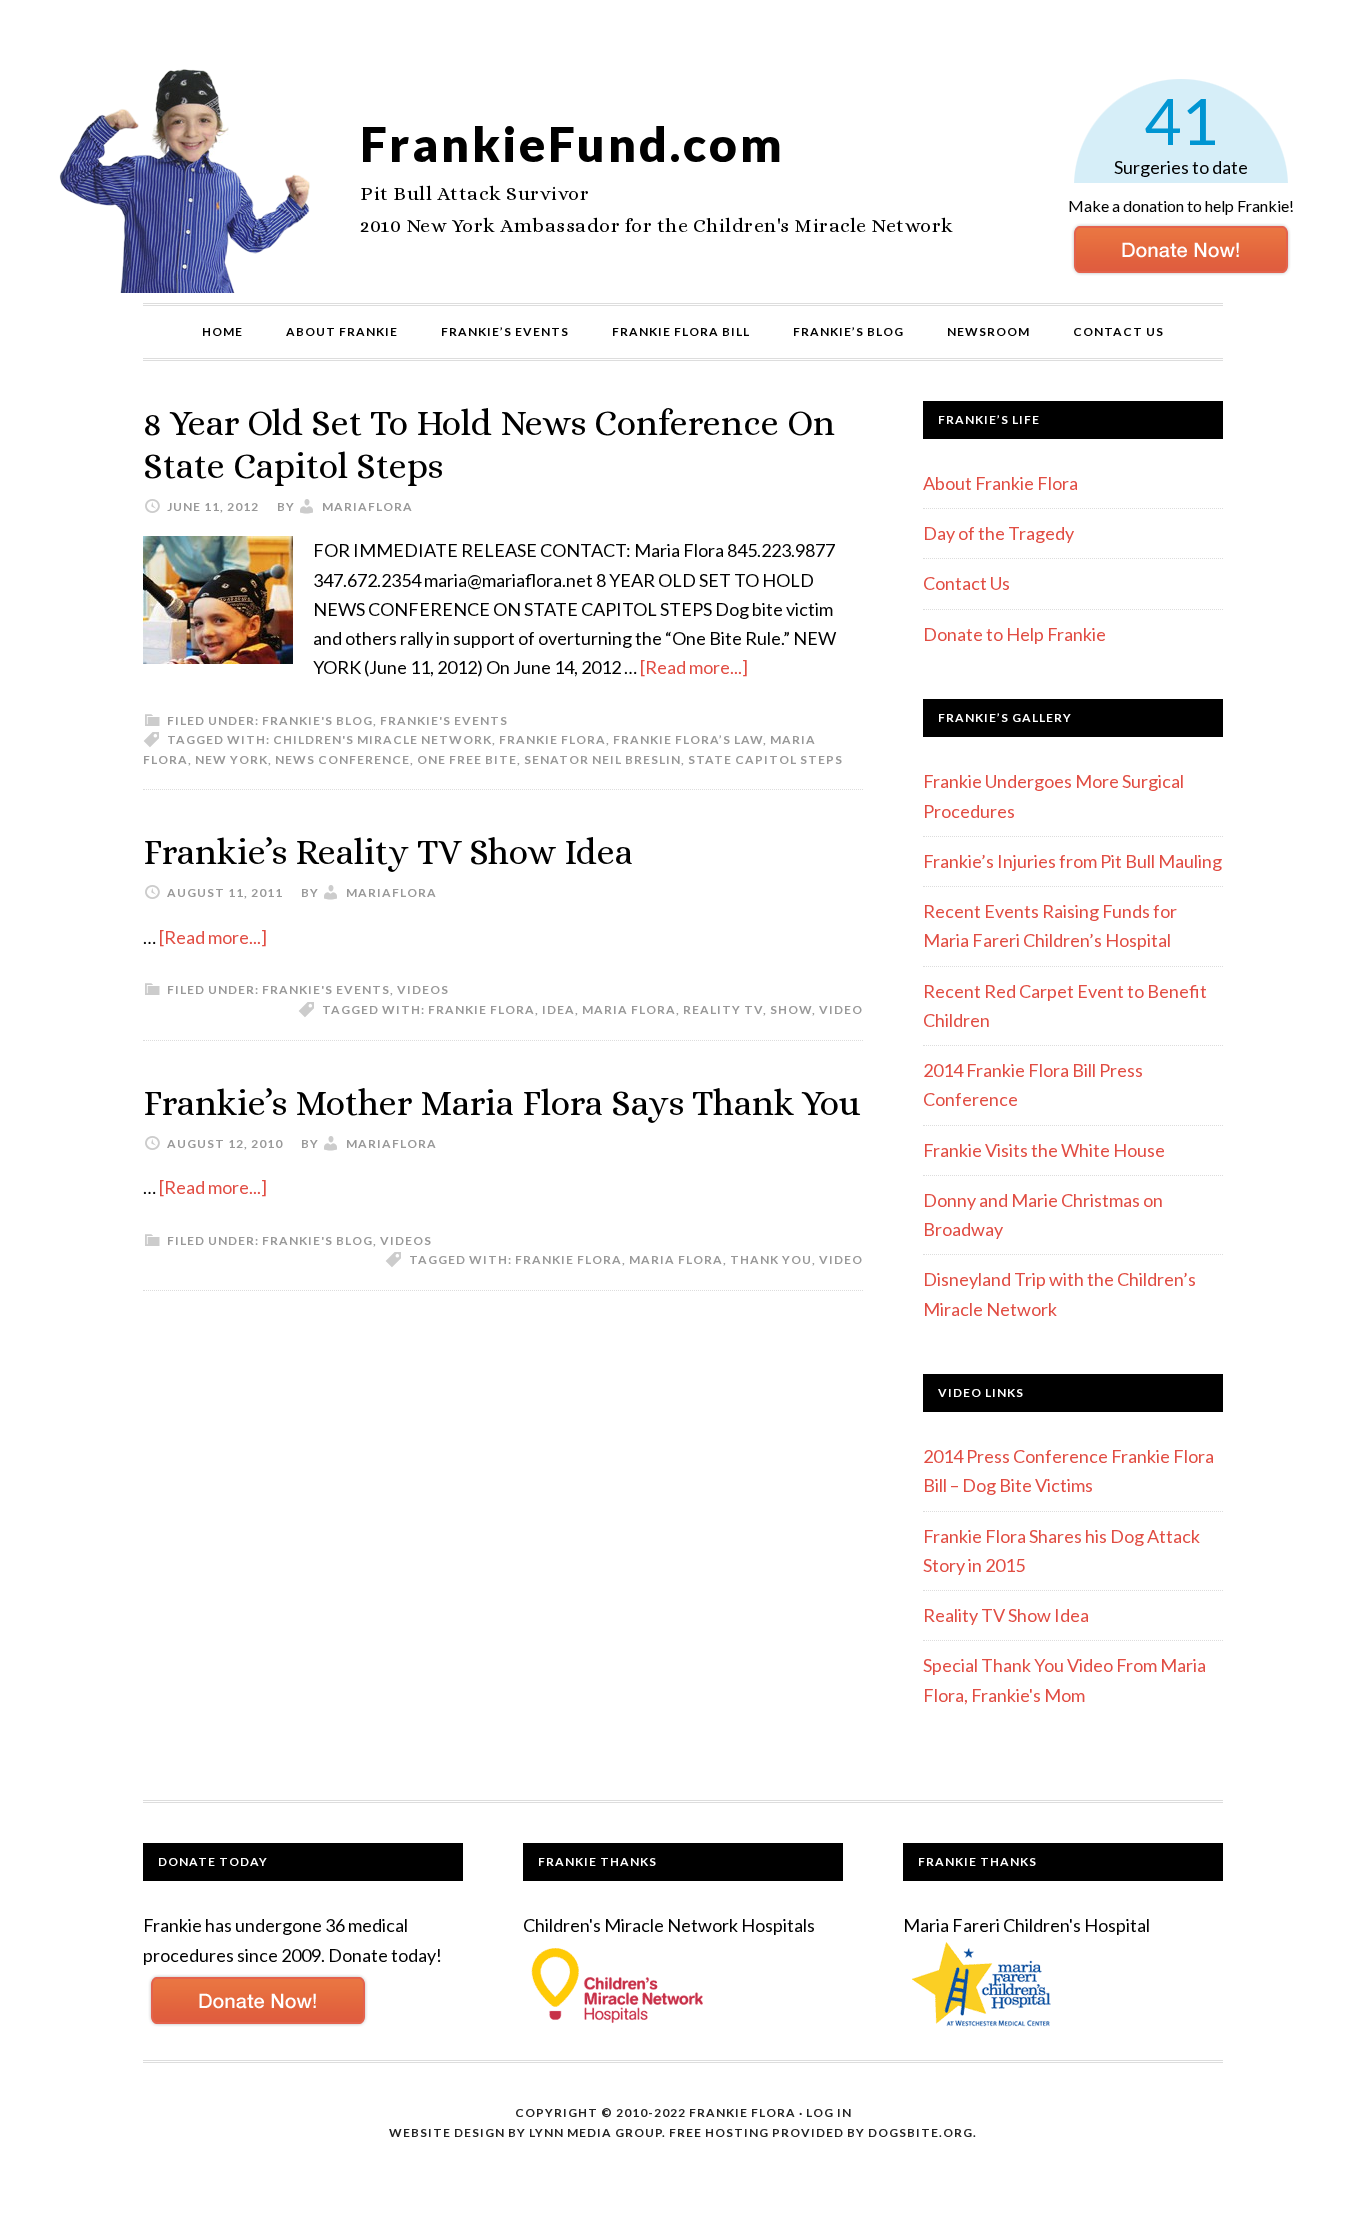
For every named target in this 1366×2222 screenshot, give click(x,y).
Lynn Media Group (595, 2132)
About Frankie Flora (1000, 483)
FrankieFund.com (572, 143)
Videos (423, 989)
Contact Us (966, 583)
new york (231, 759)
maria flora (629, 1009)
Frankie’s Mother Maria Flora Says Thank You (501, 1102)
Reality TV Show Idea (1006, 1615)
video (841, 1009)
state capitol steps (765, 759)
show (791, 1009)
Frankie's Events (444, 720)
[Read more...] (694, 667)
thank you (771, 1259)
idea (558, 1009)
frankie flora (552, 739)
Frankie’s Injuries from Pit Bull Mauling (1072, 861)
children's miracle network (382, 739)
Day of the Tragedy (998, 533)
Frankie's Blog (317, 720)
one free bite (467, 759)
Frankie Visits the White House (1044, 1150)
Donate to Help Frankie (1014, 634)
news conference (342, 759)
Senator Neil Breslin (602, 759)
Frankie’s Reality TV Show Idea (388, 851)
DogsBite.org (920, 2132)
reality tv (723, 1009)
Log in (829, 2112)
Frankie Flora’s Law (688, 739)
